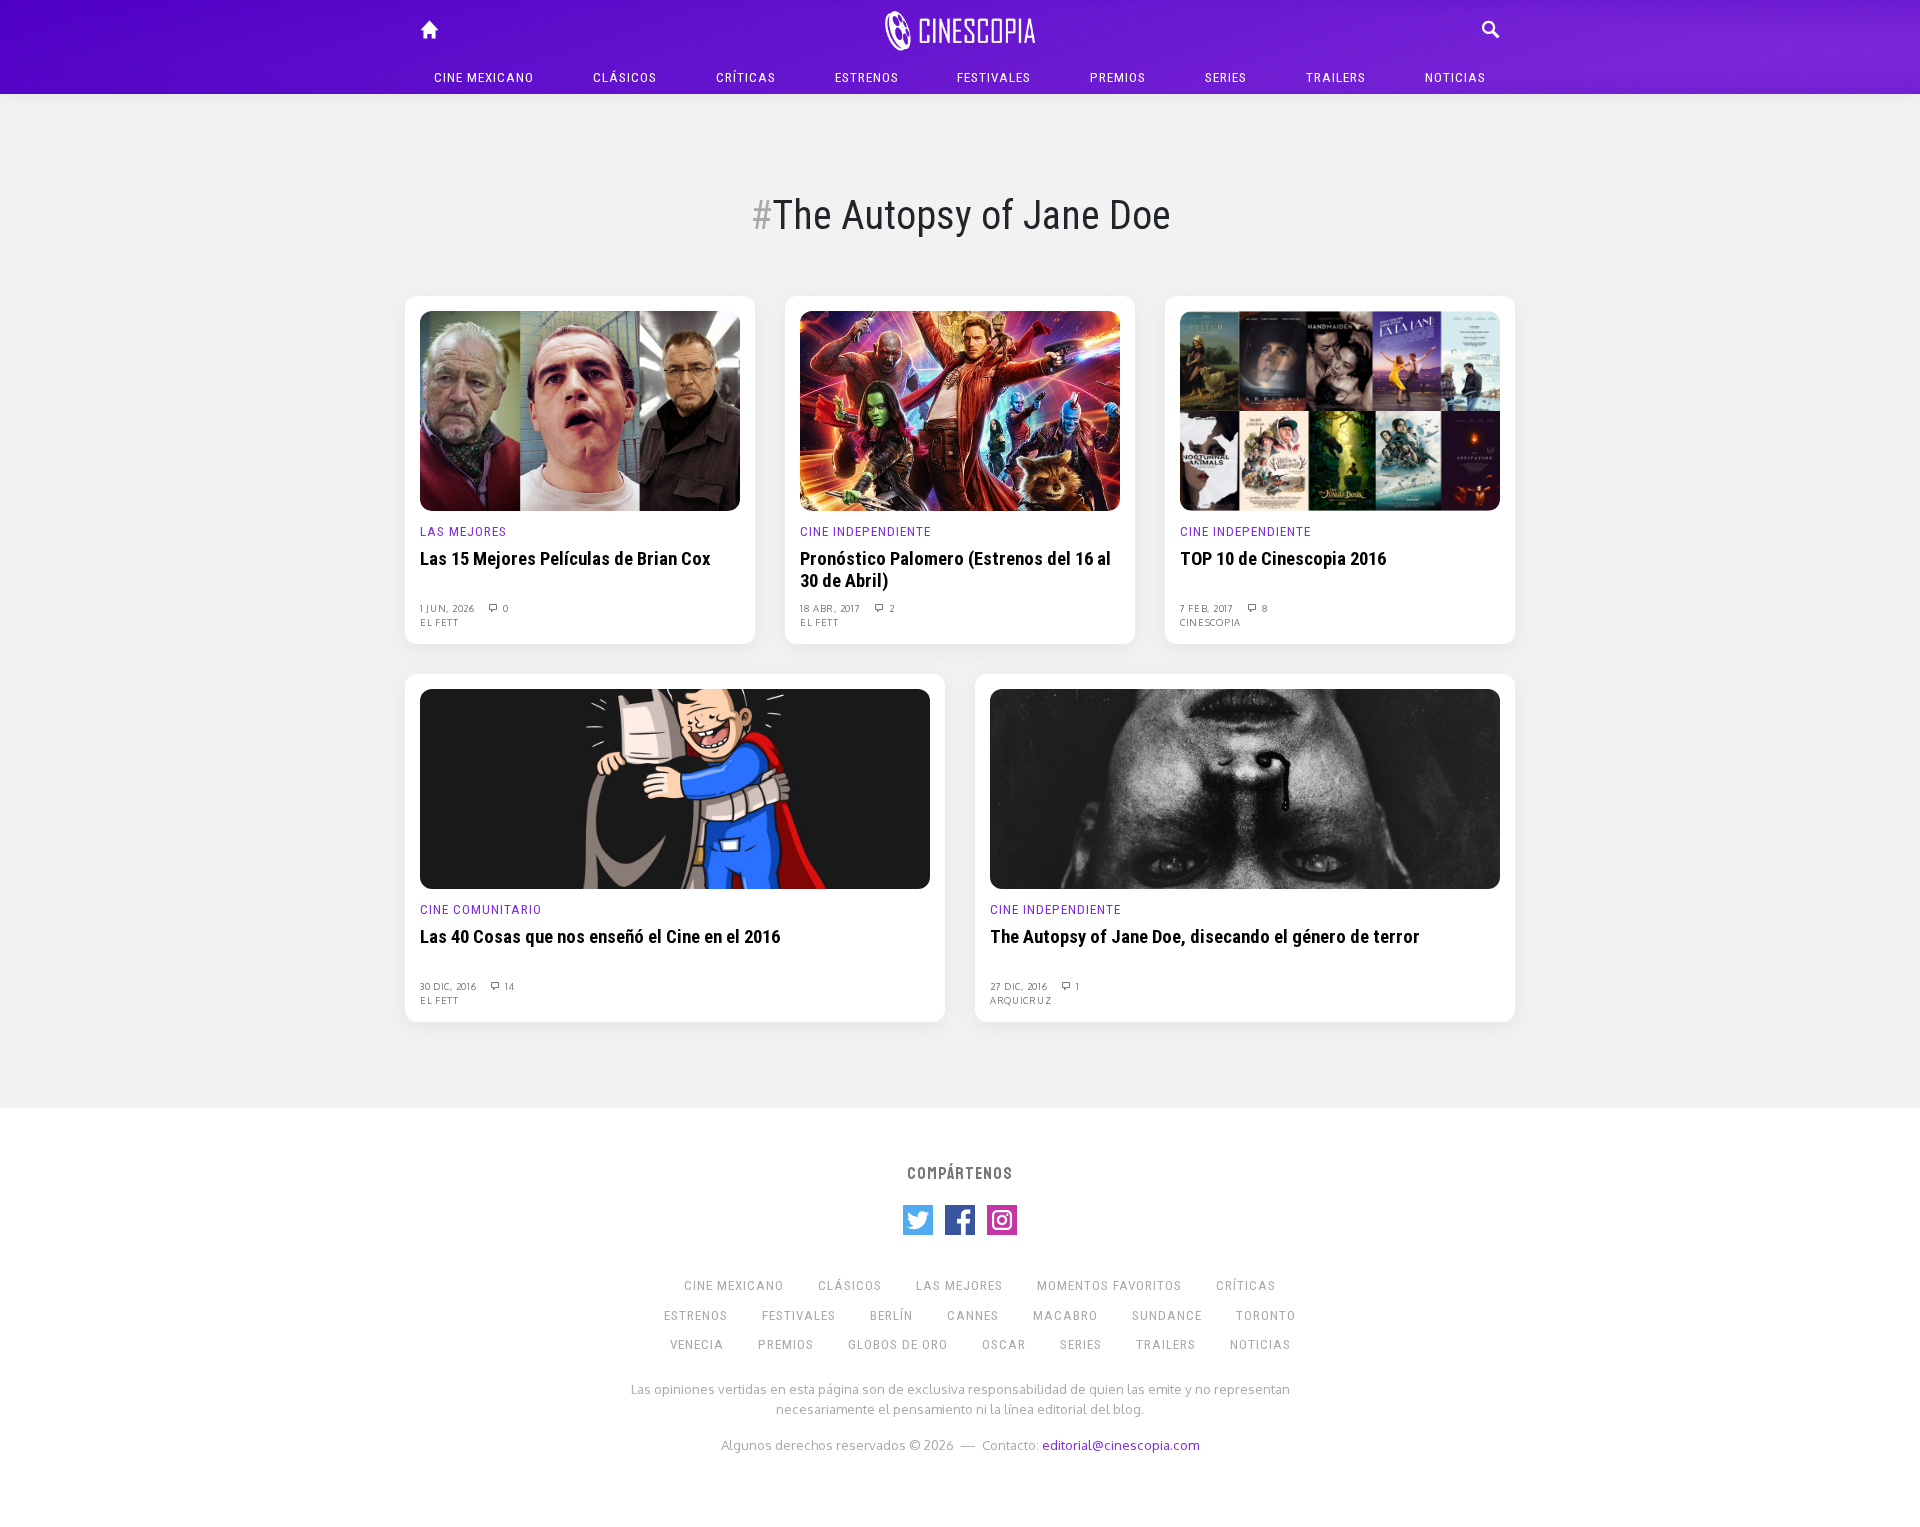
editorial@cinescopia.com (1120, 1444)
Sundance (1167, 1315)
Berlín (891, 1315)
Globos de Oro (898, 1344)
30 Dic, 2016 (449, 986)
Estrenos (867, 77)
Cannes (973, 1315)
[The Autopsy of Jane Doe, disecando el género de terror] (1245, 788)
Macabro (1065, 1315)
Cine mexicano (484, 77)
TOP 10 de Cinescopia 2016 (1283, 559)
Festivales (994, 77)
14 (508, 986)
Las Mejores (463, 531)
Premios (1118, 77)
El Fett (439, 622)
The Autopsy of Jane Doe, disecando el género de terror (1205, 937)
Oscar (1004, 1344)
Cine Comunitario (481, 909)
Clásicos (625, 77)
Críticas (746, 77)
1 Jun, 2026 (448, 608)
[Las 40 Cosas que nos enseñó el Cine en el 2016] (675, 788)
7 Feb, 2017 (1208, 608)
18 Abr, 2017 (831, 608)
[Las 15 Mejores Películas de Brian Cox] (580, 410)
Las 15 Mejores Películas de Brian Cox (565, 559)
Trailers (1336, 77)
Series (1226, 77)
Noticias (1455, 77)
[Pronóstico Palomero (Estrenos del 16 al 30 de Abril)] (960, 410)
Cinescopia (1210, 622)
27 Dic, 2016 (1020, 986)
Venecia (697, 1344)
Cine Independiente (865, 531)
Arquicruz (1020, 1000)
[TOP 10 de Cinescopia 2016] (1340, 410)
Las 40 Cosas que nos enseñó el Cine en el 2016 (600, 937)
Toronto (1266, 1315)
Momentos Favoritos (1109, 1285)
